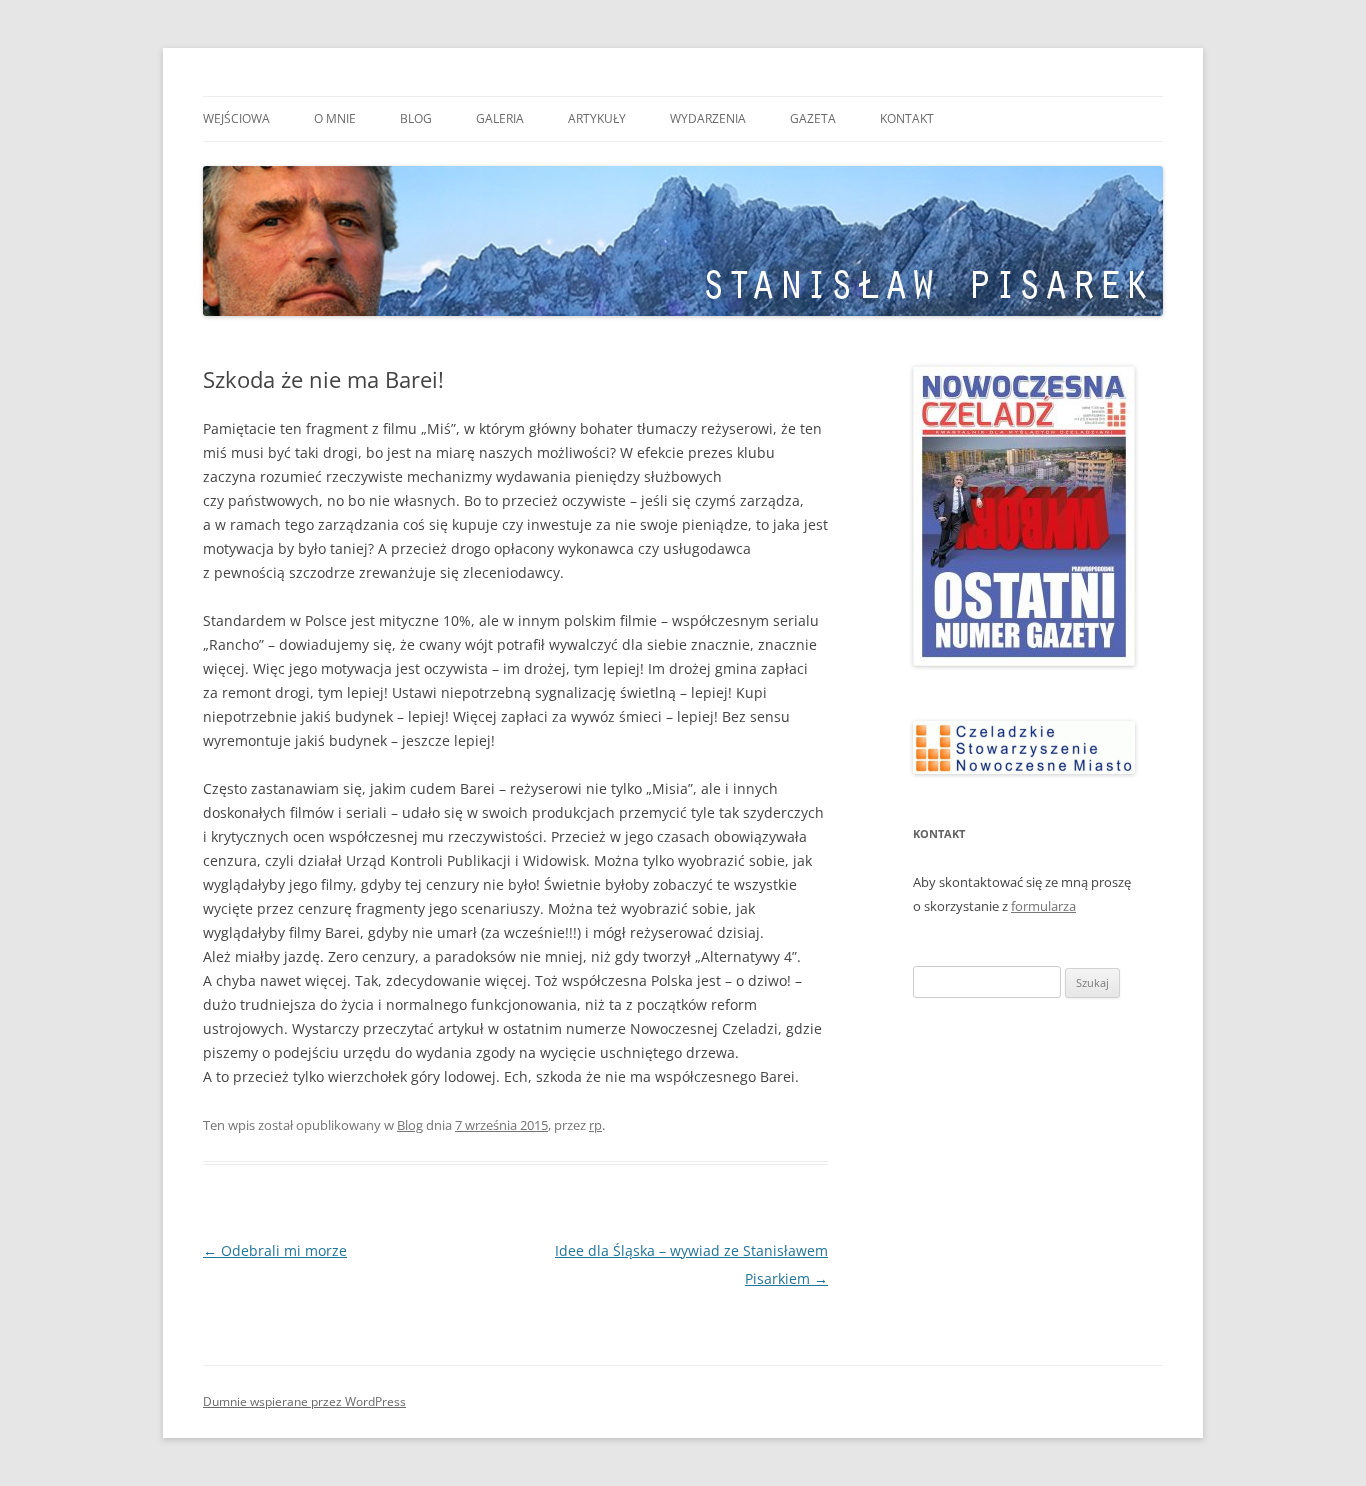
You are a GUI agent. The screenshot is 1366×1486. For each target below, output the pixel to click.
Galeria (500, 118)
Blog (416, 118)
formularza (1043, 906)
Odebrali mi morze (275, 1250)
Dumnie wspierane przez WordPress (304, 1401)
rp (595, 1125)
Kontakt (907, 118)
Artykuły (597, 118)
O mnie (335, 118)
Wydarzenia (708, 118)
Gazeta (813, 118)
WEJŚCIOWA (236, 118)
